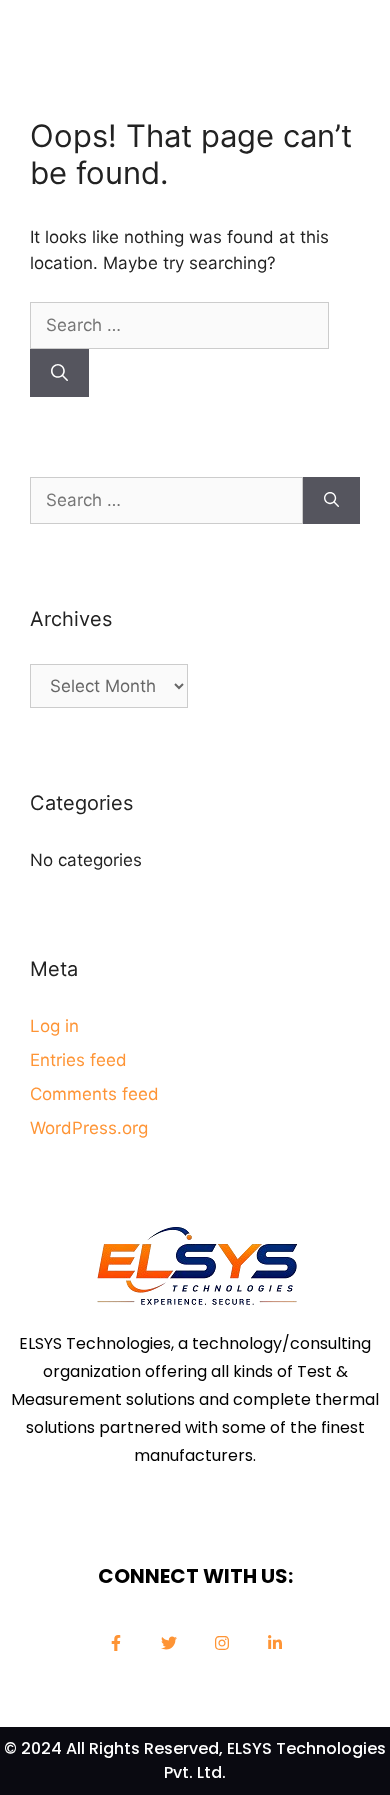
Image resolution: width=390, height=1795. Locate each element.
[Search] (59, 373)
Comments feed (94, 1094)
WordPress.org (89, 1128)
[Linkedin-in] (275, 1643)
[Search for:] (179, 325)
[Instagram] (222, 1643)
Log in (54, 1026)
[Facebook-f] (116, 1643)
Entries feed (78, 1060)
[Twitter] (169, 1643)
